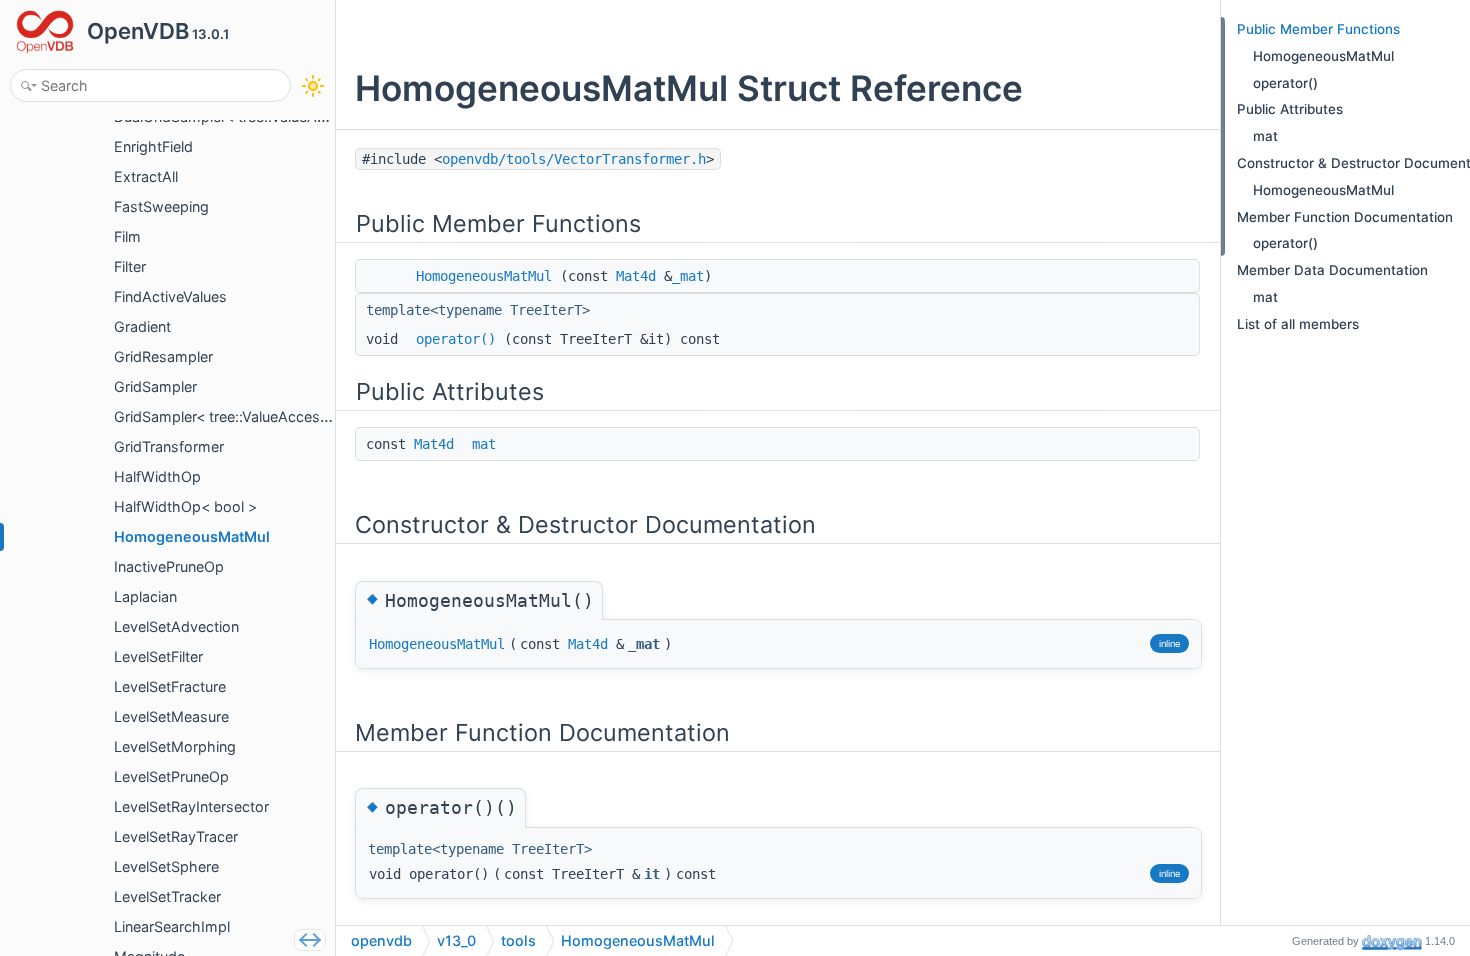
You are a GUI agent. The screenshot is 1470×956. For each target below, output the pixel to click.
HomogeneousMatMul (484, 276)
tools (518, 940)
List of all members (1298, 324)
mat (484, 444)
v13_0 (456, 940)
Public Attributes (1290, 109)
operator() (456, 339)
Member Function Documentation (1345, 217)
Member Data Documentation (1332, 270)
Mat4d (636, 276)
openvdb (381, 940)
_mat (688, 276)
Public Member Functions (1318, 29)
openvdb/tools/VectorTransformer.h (574, 159)
